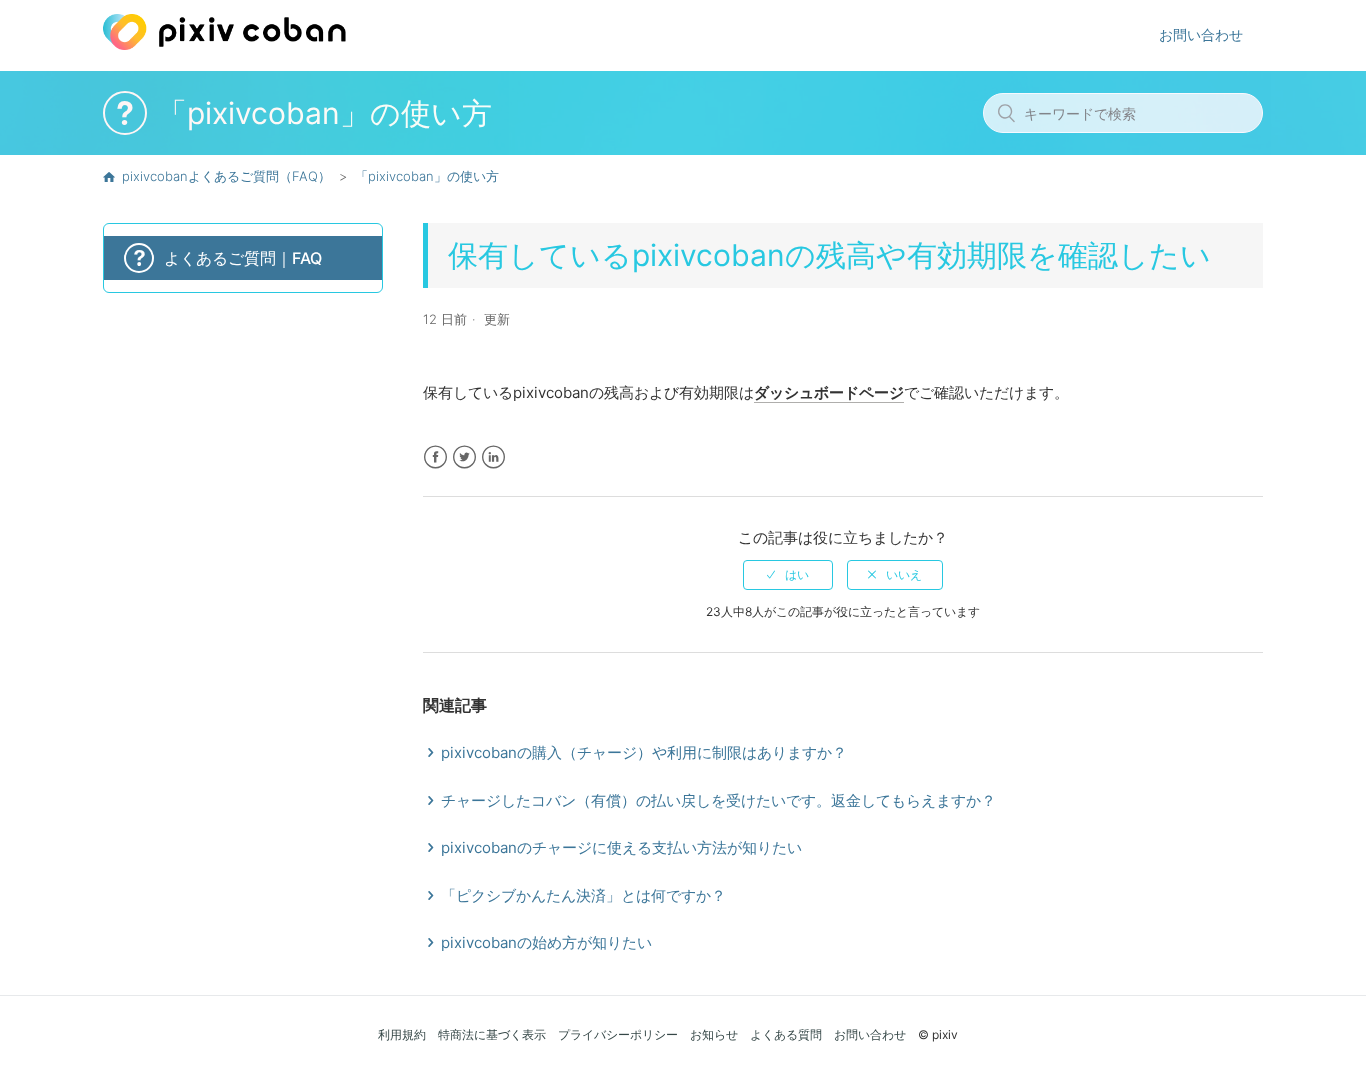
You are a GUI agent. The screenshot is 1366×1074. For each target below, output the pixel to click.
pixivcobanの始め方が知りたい (546, 942)
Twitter (464, 457)
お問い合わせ (1201, 34)
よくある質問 (786, 1034)
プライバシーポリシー (618, 1034)
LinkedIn (493, 457)
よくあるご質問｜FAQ (243, 258)
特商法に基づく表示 (492, 1034)
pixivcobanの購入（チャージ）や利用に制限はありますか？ (644, 752)
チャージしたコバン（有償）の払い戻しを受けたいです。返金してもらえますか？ (718, 800)
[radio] (788, 575)
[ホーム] (224, 44)
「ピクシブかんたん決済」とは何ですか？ (583, 895)
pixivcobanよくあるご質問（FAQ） (226, 176)
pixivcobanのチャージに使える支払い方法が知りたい (621, 847)
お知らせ (714, 1034)
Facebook (435, 457)
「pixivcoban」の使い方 (427, 176)
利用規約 (402, 1034)
